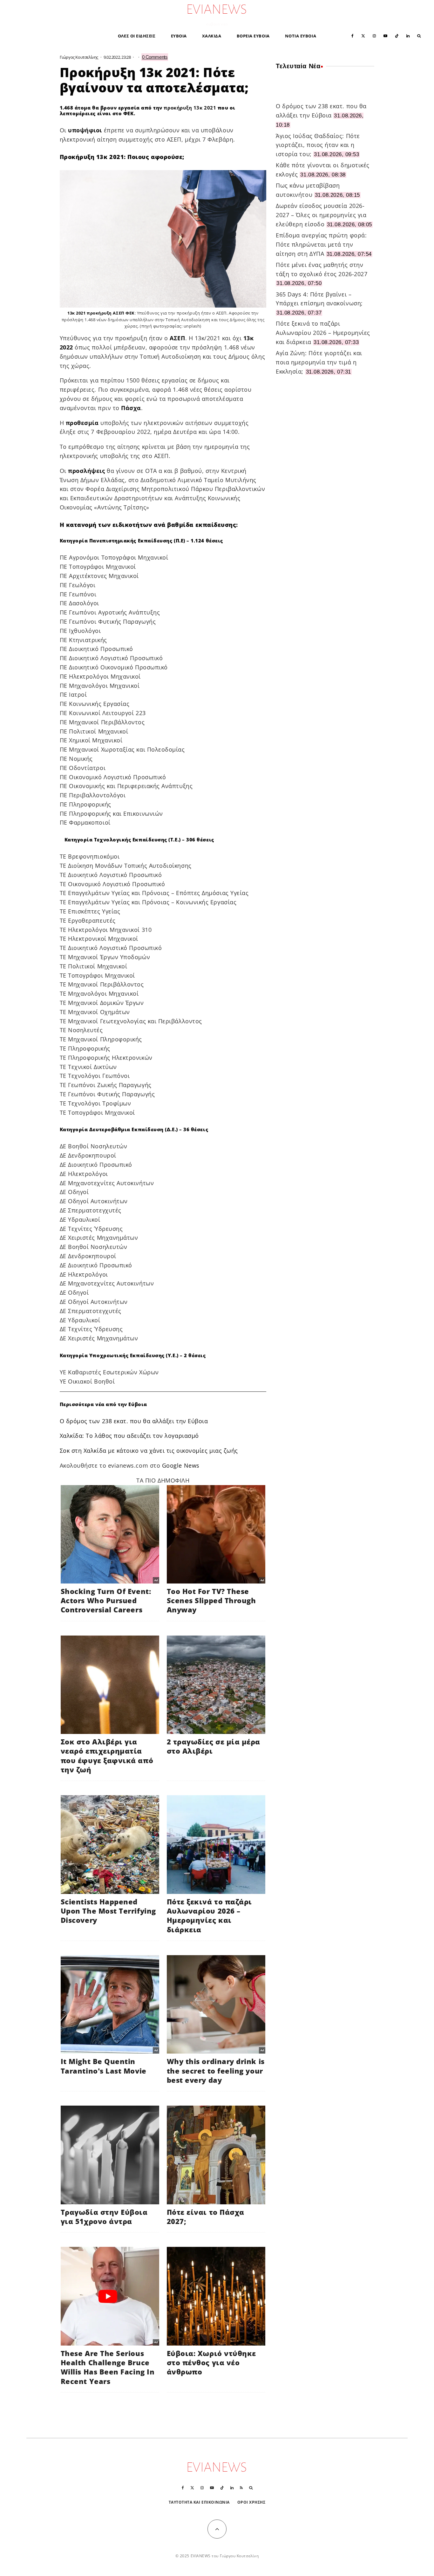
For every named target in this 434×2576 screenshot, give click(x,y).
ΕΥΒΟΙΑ (179, 36)
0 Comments (155, 57)
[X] (363, 35)
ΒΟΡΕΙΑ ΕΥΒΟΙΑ (253, 36)
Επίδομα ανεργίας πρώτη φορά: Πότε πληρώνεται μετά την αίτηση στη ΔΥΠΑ (321, 244)
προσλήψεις (86, 471)
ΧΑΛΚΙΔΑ (212, 36)
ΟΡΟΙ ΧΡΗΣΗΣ (251, 2502)
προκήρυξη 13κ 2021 (190, 108)
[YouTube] (385, 35)
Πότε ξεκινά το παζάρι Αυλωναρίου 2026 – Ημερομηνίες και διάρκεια (323, 333)
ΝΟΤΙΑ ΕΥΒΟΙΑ (301, 36)
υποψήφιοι (85, 130)
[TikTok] (397, 35)
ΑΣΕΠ (177, 338)
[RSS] (241, 2488)
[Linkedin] (408, 35)
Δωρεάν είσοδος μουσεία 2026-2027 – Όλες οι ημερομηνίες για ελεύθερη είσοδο (321, 215)
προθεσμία (82, 423)
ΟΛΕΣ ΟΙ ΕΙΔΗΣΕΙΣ (137, 36)
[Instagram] (374, 35)
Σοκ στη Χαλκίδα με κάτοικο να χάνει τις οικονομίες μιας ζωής (149, 1451)
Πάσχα (131, 408)
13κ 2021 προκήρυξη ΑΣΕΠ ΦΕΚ (101, 313)
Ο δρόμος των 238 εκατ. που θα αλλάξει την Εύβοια (134, 1421)
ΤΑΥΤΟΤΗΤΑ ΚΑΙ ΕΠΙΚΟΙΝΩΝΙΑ (199, 2502)
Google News (181, 1465)
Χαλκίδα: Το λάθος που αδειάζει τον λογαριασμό (129, 1436)
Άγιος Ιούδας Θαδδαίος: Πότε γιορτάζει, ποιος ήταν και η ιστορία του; (318, 145)
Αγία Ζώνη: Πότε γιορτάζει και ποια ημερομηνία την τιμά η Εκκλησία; (319, 362)
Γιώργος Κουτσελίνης (79, 57)
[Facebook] (353, 35)
